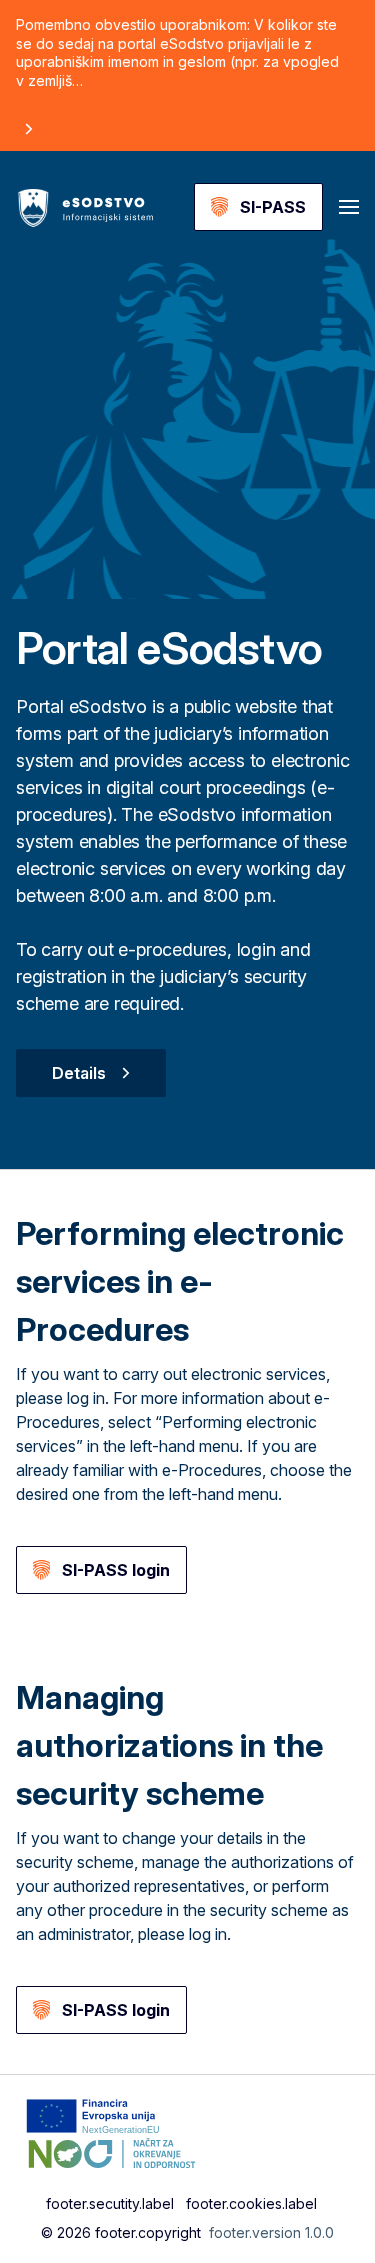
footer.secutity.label (110, 2203)
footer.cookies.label (251, 2203)
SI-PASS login (116, 1570)
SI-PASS (273, 207)
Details (79, 1073)
